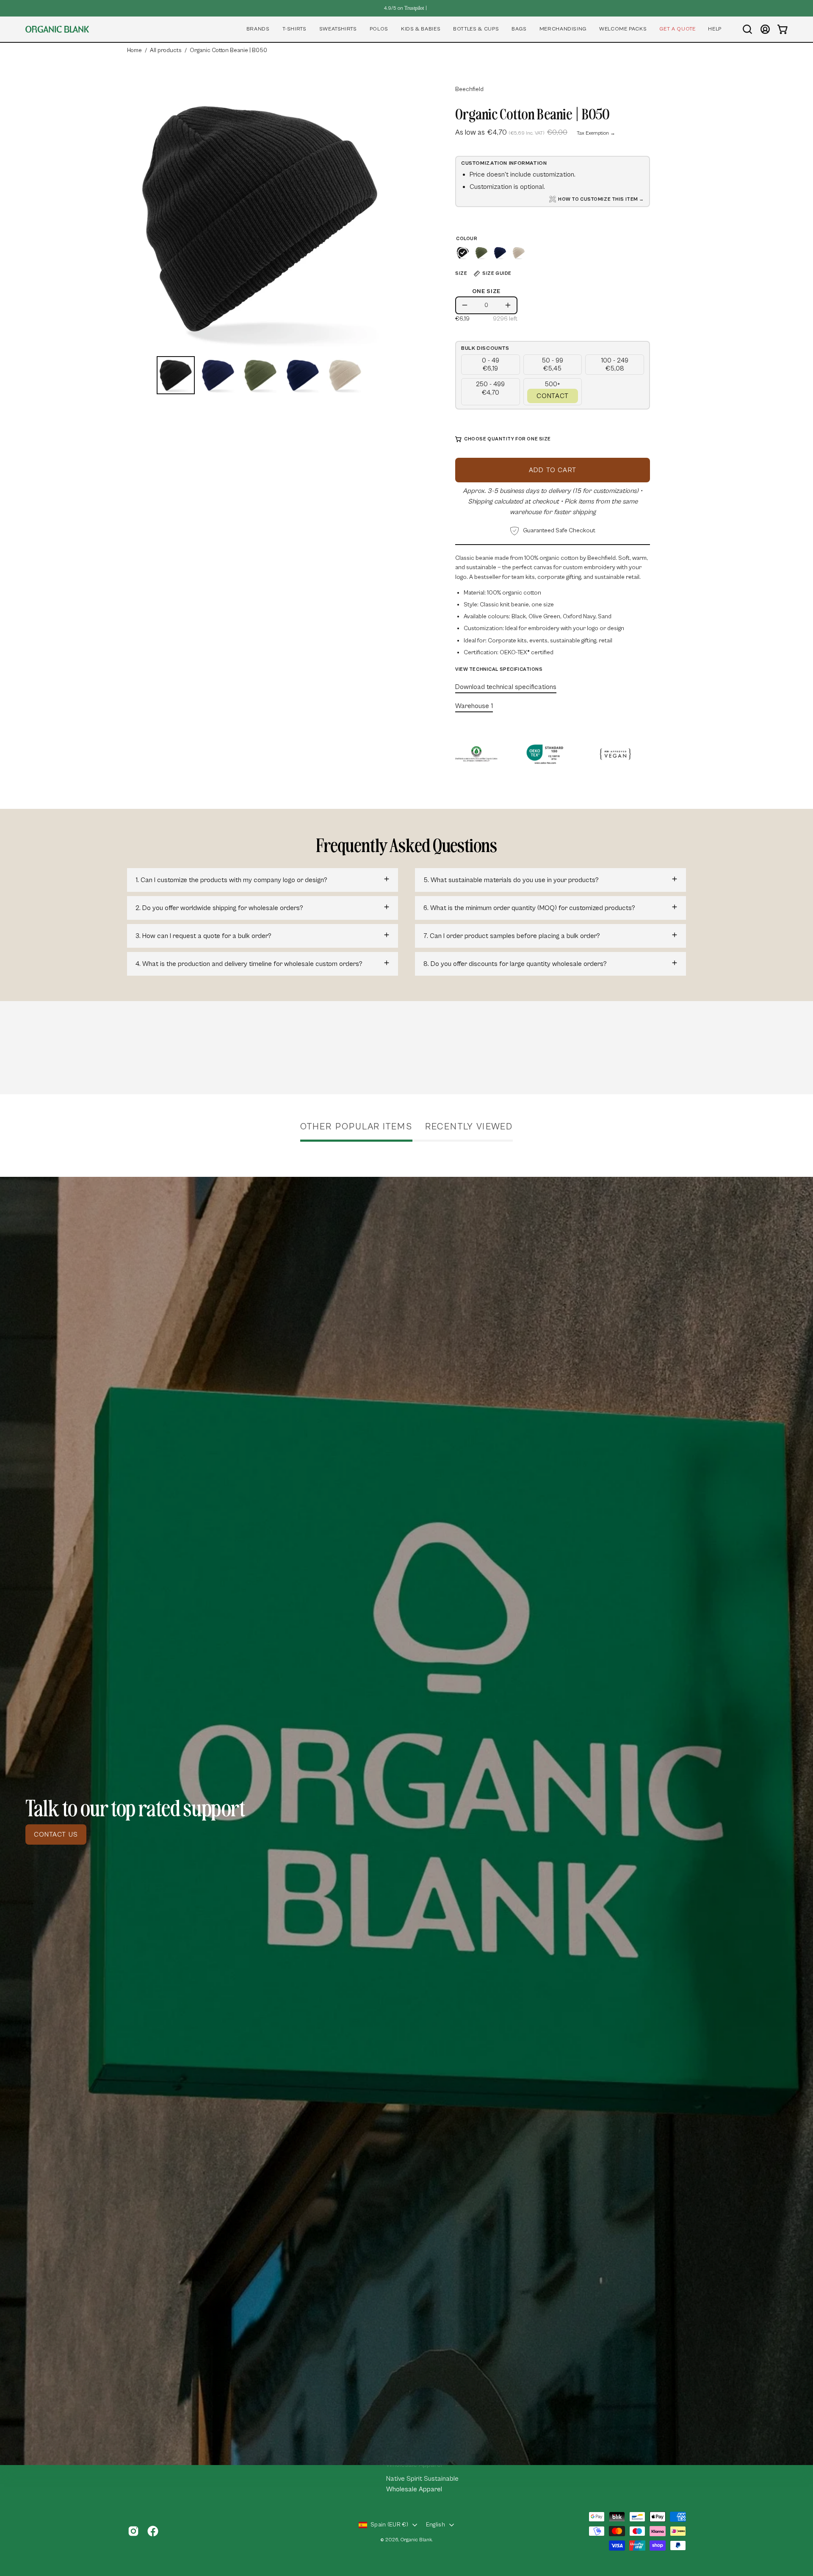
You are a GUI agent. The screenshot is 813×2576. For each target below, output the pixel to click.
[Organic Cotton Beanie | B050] (176, 375)
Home (134, 50)
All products (166, 50)
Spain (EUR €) (389, 2525)
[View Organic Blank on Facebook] (153, 2531)
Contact (553, 396)
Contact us (56, 1834)
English (436, 2525)
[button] (258, 29)
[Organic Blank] (57, 29)
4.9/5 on (404, 8)
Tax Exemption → (596, 133)
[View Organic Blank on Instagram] (133, 2531)
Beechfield (469, 89)
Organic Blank (416, 2540)
